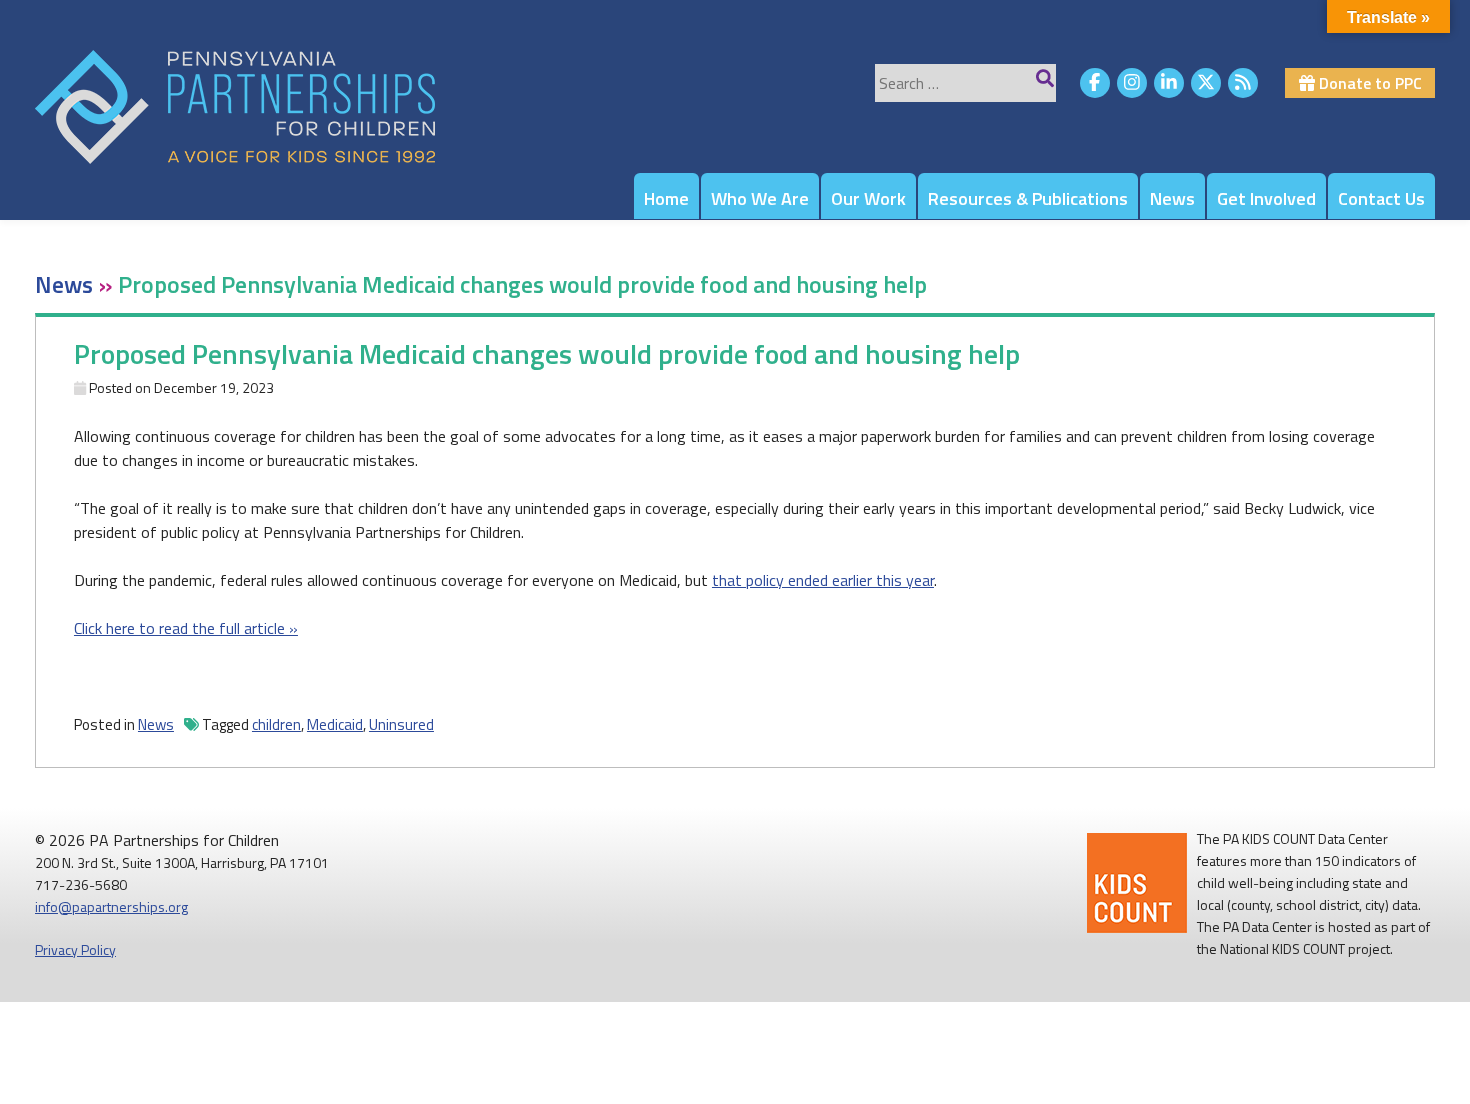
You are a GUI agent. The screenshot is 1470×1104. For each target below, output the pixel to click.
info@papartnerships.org (111, 906)
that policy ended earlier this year (823, 580)
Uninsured (401, 724)
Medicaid (335, 724)
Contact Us (1381, 198)
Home (666, 198)
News (1172, 198)
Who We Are (760, 198)
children (276, 724)
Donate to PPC (1368, 83)
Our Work (868, 198)
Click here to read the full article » (186, 628)
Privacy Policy (75, 949)
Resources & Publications (1028, 198)
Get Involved (1266, 198)
